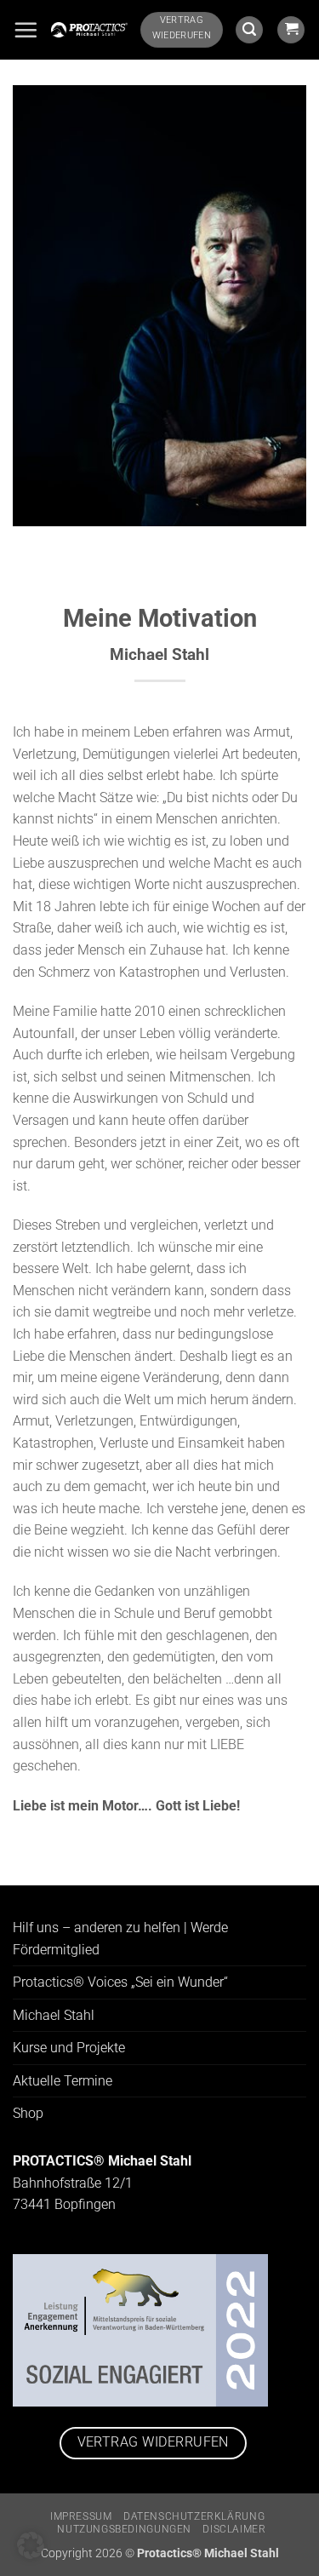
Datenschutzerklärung (194, 2516)
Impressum (81, 2516)
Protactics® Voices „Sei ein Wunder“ (120, 1982)
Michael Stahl (54, 2015)
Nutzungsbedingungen (124, 2529)
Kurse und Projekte (69, 2048)
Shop (28, 2113)
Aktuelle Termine (63, 2081)
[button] (26, 30)
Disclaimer (234, 2529)
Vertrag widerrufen (153, 2442)
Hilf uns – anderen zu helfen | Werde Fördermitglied (120, 1939)
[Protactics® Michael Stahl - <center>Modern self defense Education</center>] (89, 30)
